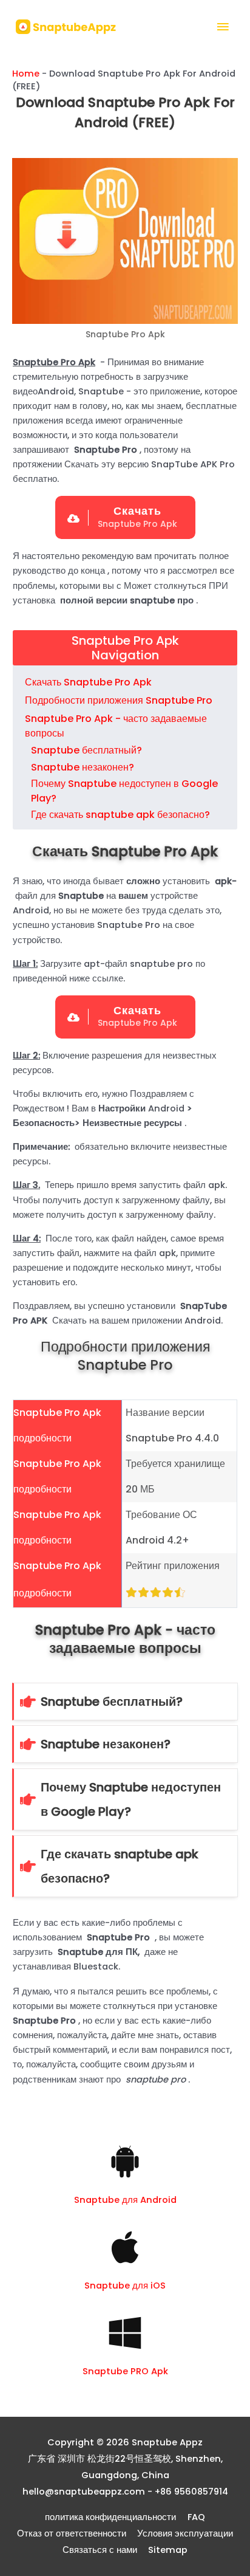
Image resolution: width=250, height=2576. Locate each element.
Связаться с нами (100, 2550)
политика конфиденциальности (110, 2517)
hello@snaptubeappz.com (84, 2492)
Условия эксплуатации (185, 2533)
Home (26, 74)
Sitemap (168, 2550)
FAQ (196, 2517)
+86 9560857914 (191, 2492)
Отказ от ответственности (72, 2533)
